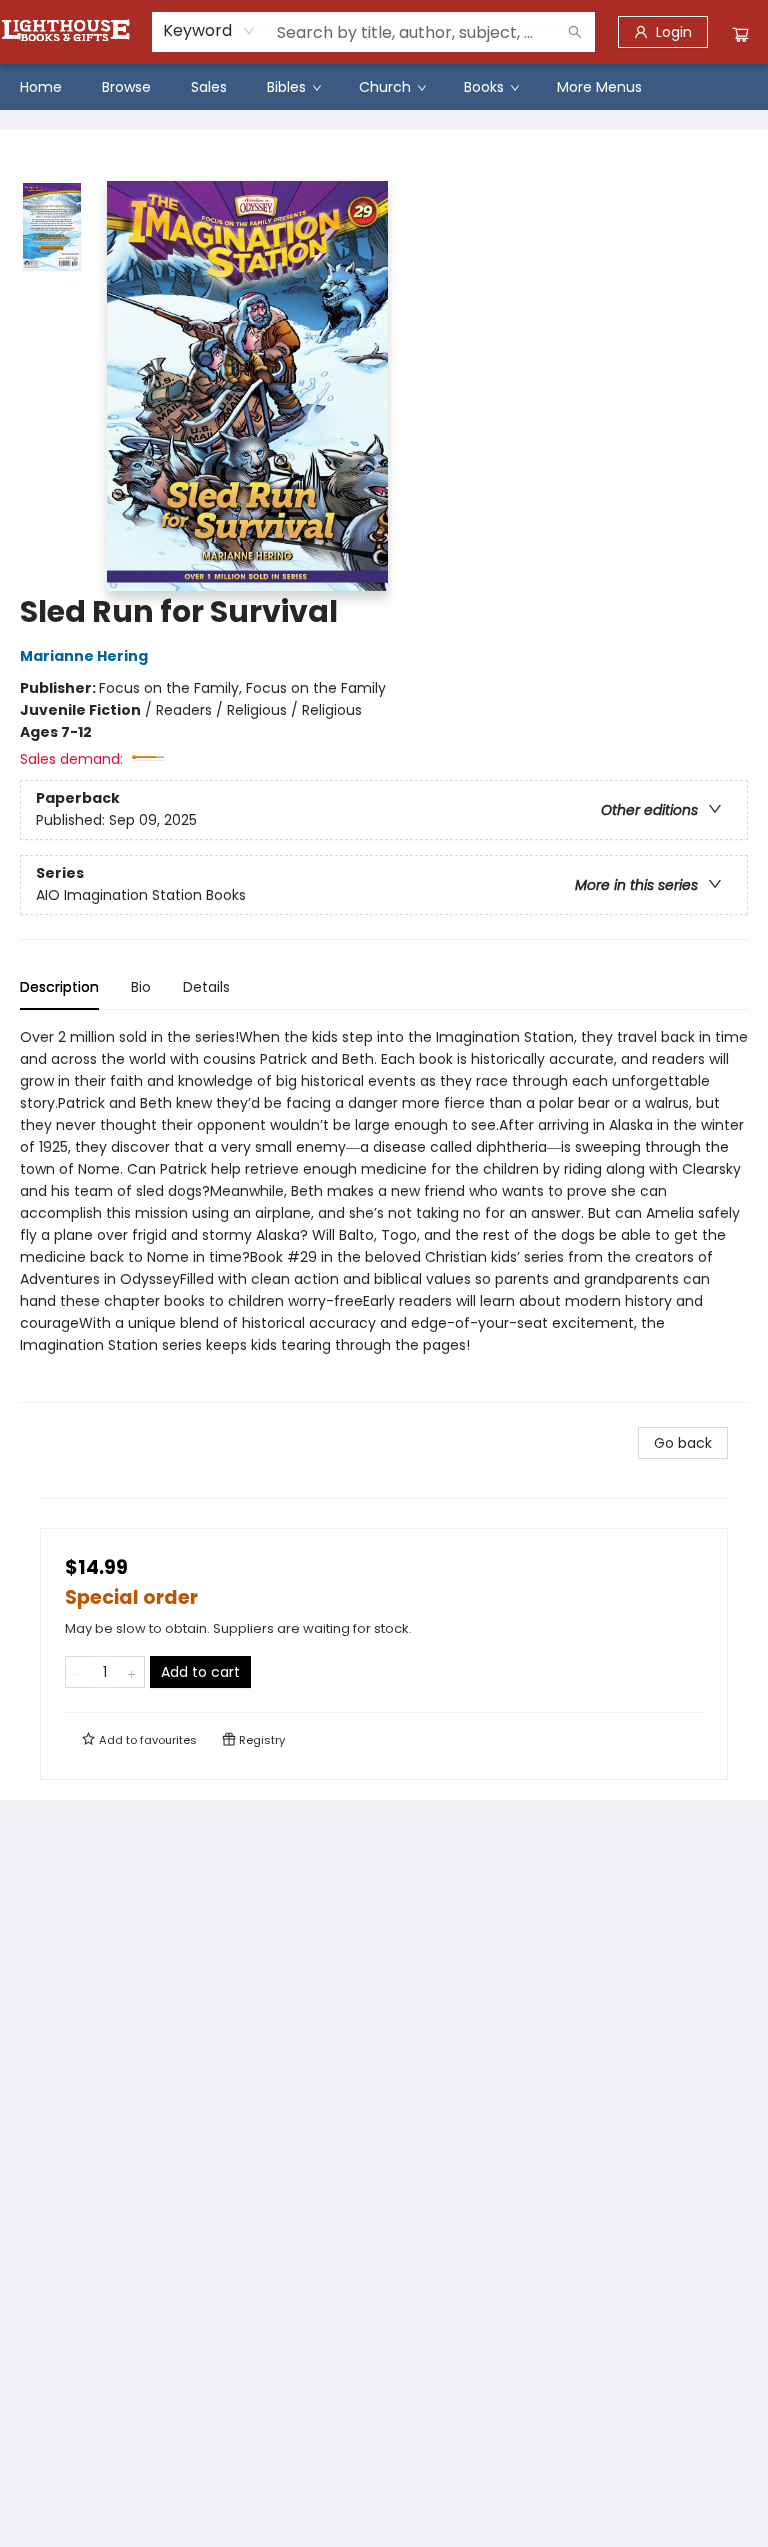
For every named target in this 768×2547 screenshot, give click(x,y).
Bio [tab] (141, 987)
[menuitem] (41, 87)
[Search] (575, 32)
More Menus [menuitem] (599, 87)
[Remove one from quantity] (78, 1672)
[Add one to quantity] (131, 1672)
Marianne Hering (84, 656)
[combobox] (209, 31)
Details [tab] (206, 987)
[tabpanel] (384, 1214)
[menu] (384, 87)
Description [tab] (59, 987)
